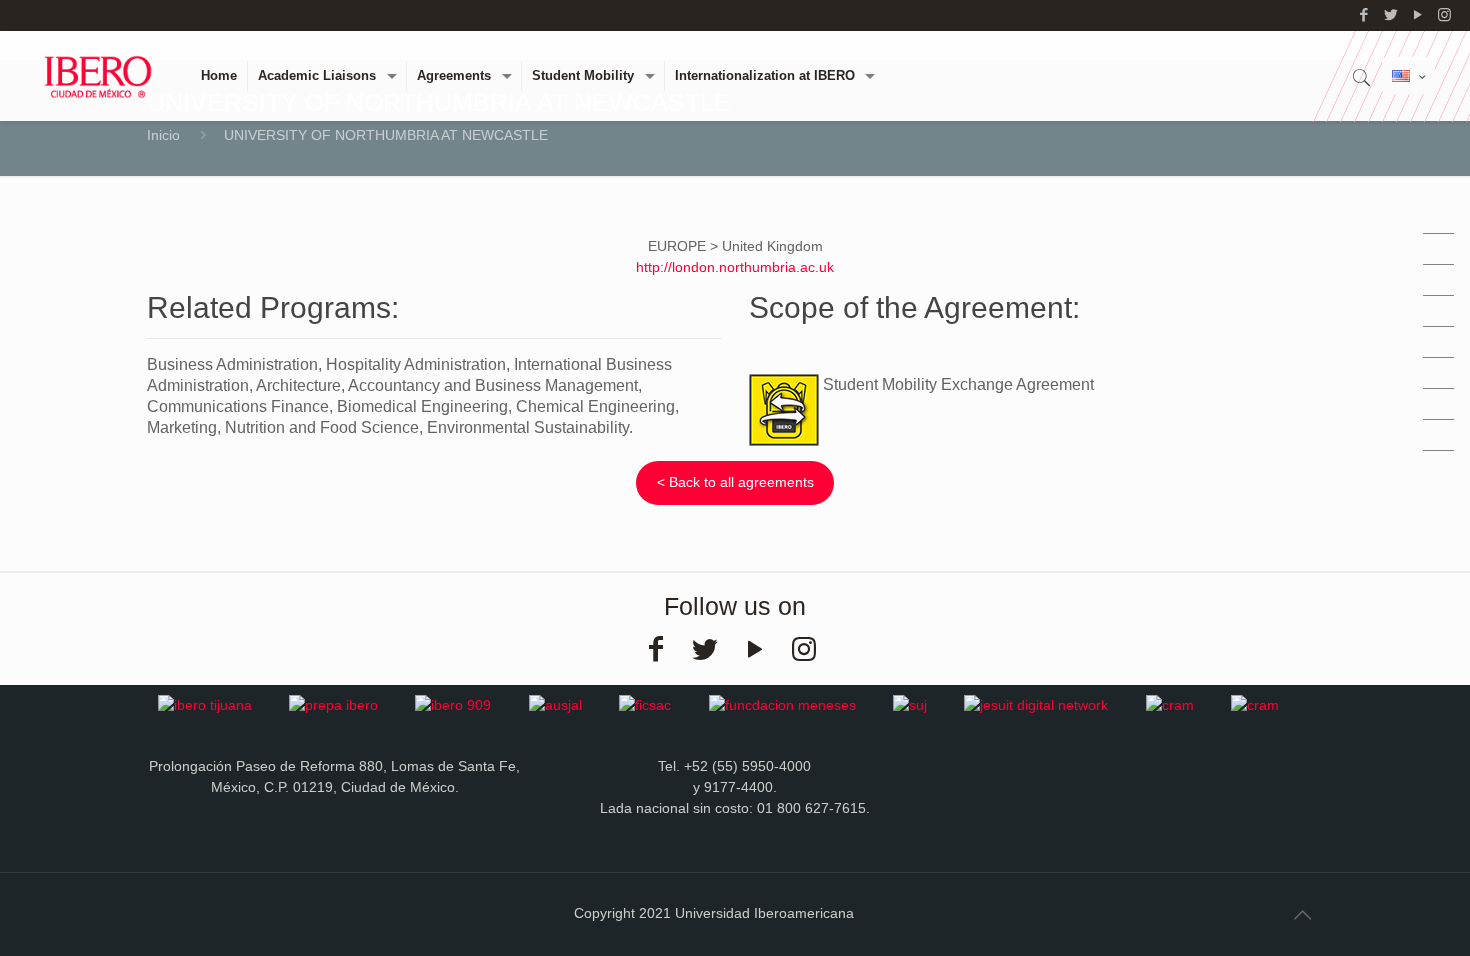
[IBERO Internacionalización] (98, 76)
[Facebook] (1363, 14)
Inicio (163, 135)
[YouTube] (1417, 14)
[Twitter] (1390, 14)
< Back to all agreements (735, 482)
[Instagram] (1444, 14)
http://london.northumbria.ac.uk (735, 267)
